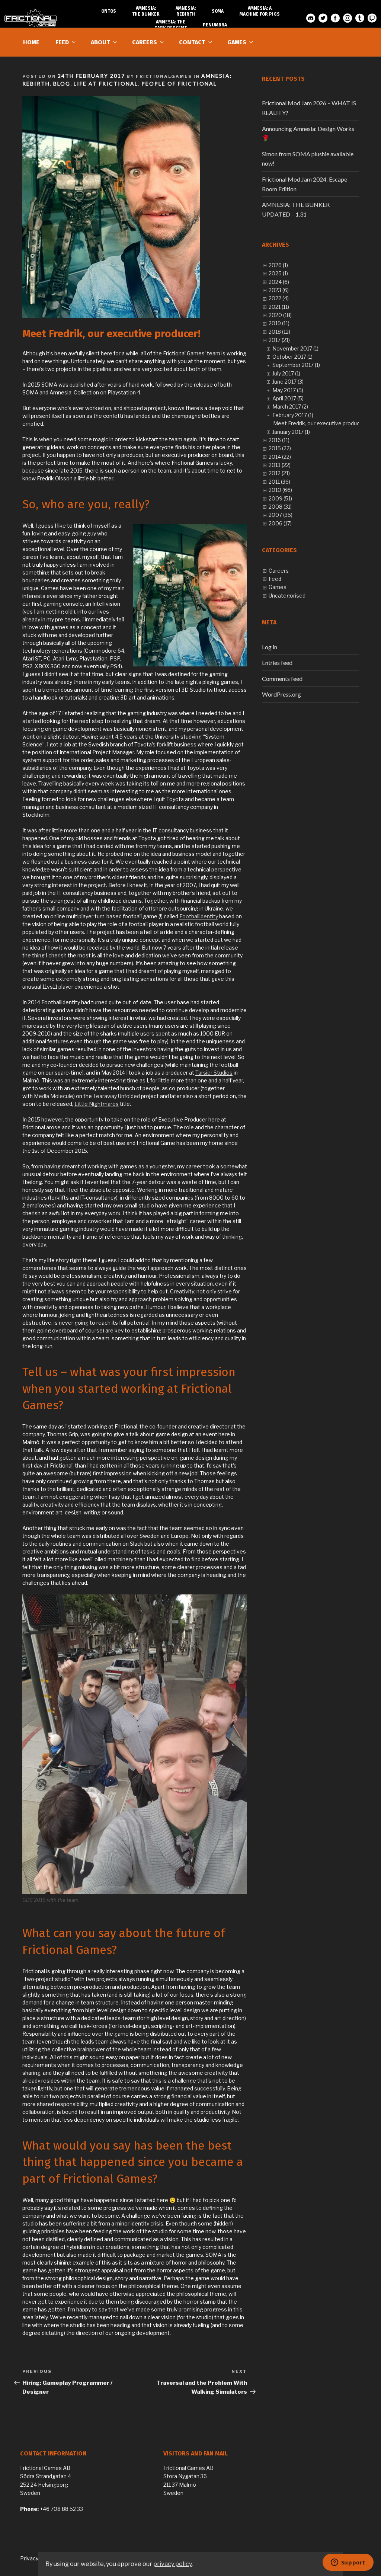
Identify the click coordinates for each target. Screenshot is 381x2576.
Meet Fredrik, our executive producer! (320, 423)
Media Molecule (54, 1096)
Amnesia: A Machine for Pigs (260, 11)
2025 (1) (278, 273)
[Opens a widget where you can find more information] (348, 2563)
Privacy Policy (37, 2558)
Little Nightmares (97, 1104)
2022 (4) (279, 298)
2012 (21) (279, 473)
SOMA (218, 11)
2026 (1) (278, 265)
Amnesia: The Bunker (146, 11)
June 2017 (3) (288, 382)
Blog (62, 84)
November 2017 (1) (295, 348)
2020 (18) (280, 315)
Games (237, 42)
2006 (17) (280, 523)
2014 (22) (280, 457)
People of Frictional (179, 84)
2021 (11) (279, 307)
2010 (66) (280, 490)
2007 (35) (281, 515)
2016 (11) (279, 440)
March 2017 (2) (290, 407)
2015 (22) (280, 448)
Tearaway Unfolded (116, 1096)
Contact (192, 42)
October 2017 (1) (292, 357)
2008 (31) (280, 507)
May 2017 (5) (288, 390)
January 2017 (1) (291, 432)
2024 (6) (279, 282)
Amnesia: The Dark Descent (171, 25)
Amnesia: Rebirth (186, 11)
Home (31, 42)
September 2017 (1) (296, 365)
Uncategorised (287, 596)
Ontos (109, 11)
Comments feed (282, 679)
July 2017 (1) (286, 373)
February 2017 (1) (293, 415)
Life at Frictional (106, 84)
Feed (62, 42)
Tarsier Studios (214, 1073)
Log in (270, 647)
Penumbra (215, 25)
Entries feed (277, 663)
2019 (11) (279, 323)
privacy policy (172, 2564)
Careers (145, 42)
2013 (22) (280, 465)
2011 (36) (279, 482)
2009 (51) (280, 498)
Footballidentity (199, 916)
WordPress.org (281, 694)
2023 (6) (279, 290)
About (100, 42)
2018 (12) (279, 332)
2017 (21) (279, 340)
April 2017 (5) (288, 398)
